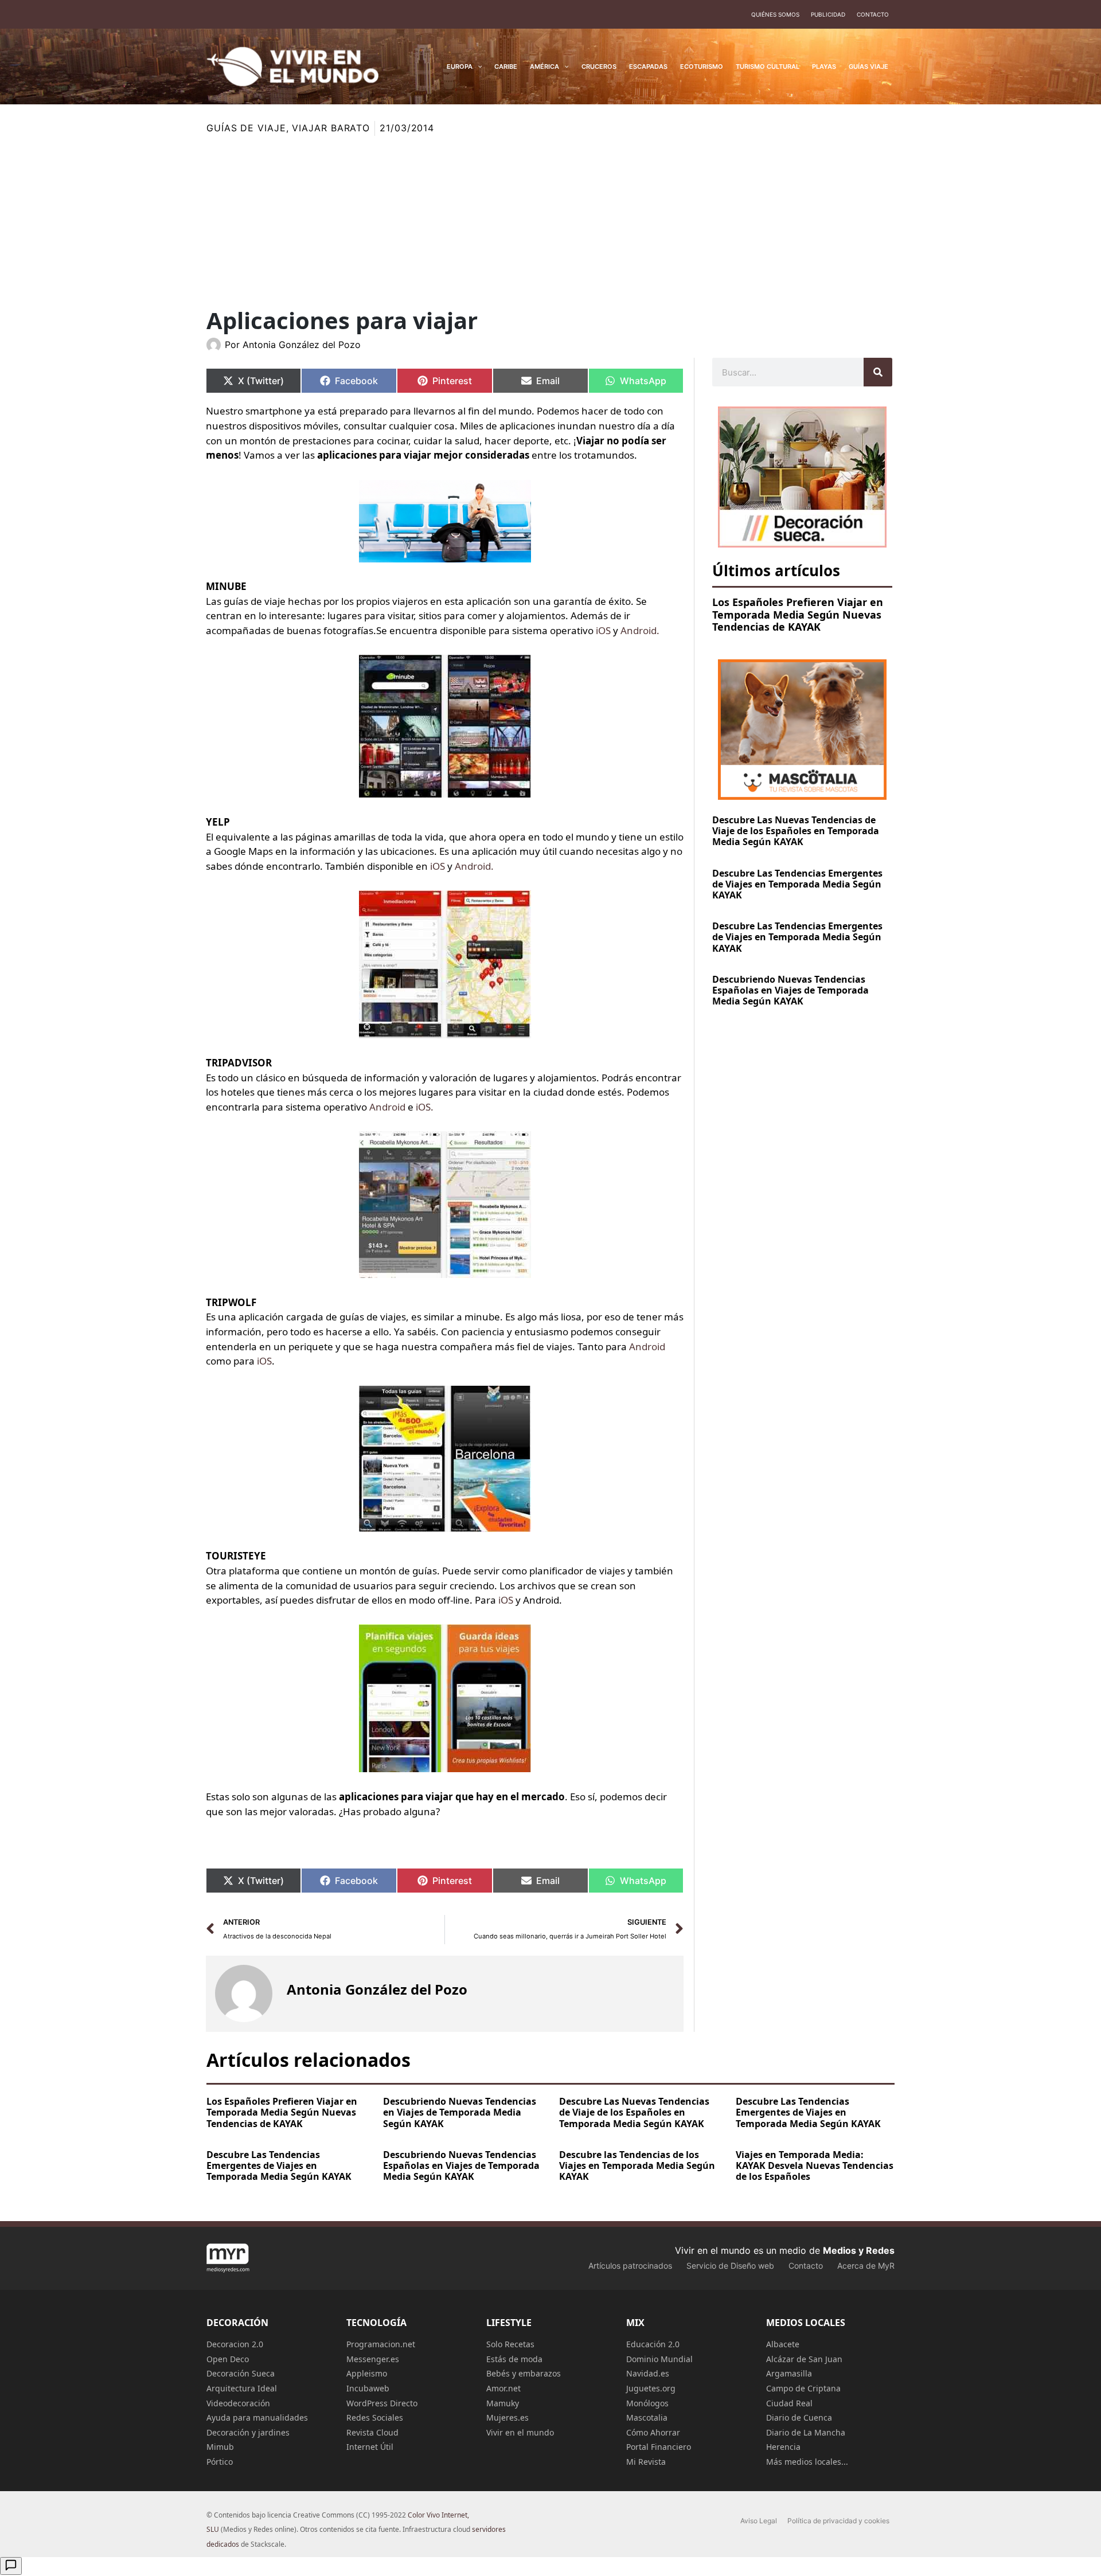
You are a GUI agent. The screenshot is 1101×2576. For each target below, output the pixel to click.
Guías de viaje (246, 128)
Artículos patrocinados (630, 2266)
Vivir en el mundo (520, 2432)
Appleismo (367, 2373)
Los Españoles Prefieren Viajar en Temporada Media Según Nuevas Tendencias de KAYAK (798, 614)
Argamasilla (789, 2373)
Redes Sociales (375, 2417)
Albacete (783, 2344)
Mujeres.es (507, 2417)
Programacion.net (381, 2344)
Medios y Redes (859, 2250)
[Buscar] (878, 372)
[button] (477, 67)
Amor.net (503, 2388)
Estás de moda (514, 2359)
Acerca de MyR (866, 2266)
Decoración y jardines (248, 2432)
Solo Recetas (510, 2344)
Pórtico (220, 2462)
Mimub (220, 2447)
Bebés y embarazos (524, 2373)
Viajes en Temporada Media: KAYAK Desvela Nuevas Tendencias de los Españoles (815, 2165)
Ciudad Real (789, 2403)
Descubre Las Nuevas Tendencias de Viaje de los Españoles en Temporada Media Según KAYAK (796, 831)
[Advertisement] (550, 222)
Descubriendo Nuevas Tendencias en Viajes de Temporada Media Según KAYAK (460, 2112)
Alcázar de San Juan (804, 2359)
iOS (604, 630)
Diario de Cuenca (799, 2417)
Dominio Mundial (659, 2359)
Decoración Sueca (241, 2373)
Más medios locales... (807, 2462)
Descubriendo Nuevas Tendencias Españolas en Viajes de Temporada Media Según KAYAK (790, 990)
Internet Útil (370, 2447)
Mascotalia (647, 2417)
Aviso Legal (759, 2521)
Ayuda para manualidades (257, 2417)
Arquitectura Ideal (242, 2388)
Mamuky (503, 2403)
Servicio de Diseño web (730, 2266)
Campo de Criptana (803, 2388)
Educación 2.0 (653, 2344)
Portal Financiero (659, 2447)
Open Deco (228, 2359)
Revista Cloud (372, 2432)
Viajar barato (331, 128)
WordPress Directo (382, 2403)
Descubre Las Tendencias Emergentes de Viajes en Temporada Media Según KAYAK (797, 884)
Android (387, 1107)
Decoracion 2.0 (235, 2344)
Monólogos (647, 2403)
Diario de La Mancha (806, 2432)
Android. (640, 630)
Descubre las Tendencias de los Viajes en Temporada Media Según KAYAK (637, 2165)
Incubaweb (368, 2388)
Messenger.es (373, 2359)
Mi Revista (646, 2462)
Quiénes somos (775, 14)
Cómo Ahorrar (653, 2432)
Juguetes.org (651, 2388)
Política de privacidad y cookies (838, 2521)
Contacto (873, 14)
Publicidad (828, 14)
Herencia (783, 2447)
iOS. (425, 1107)
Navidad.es (648, 2373)
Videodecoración (238, 2403)
